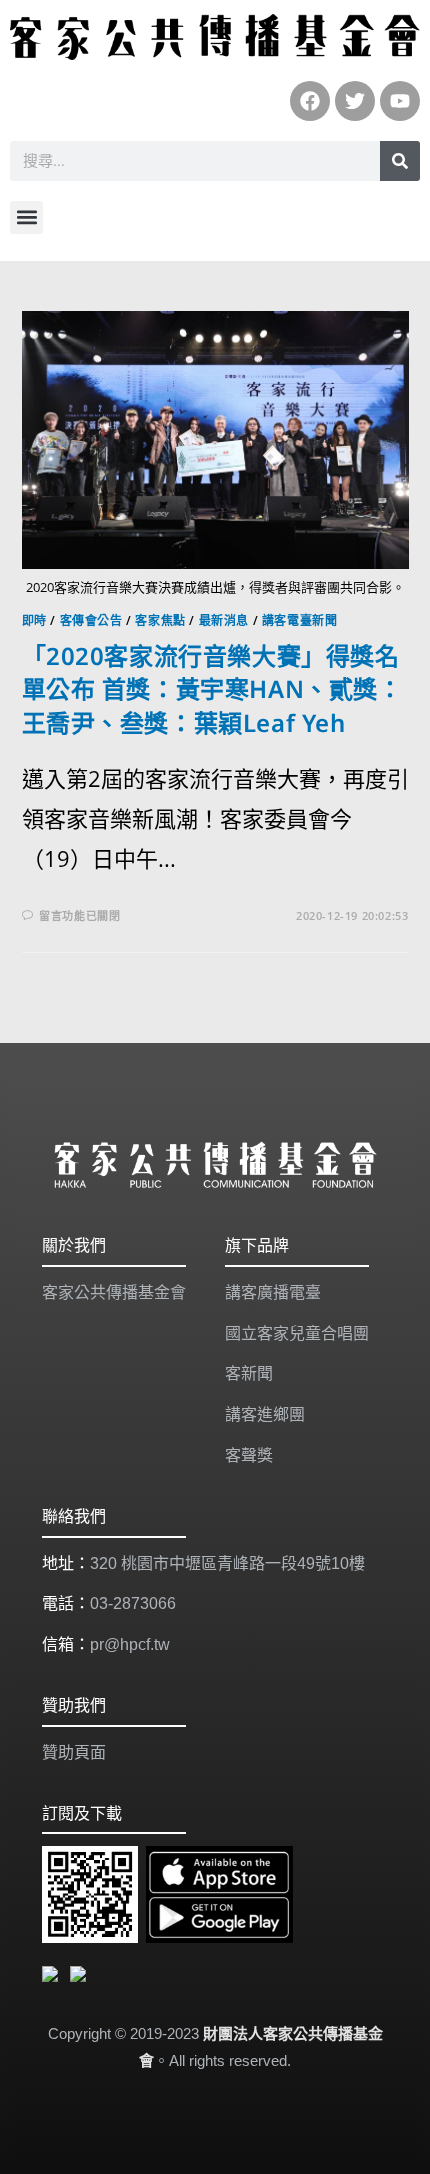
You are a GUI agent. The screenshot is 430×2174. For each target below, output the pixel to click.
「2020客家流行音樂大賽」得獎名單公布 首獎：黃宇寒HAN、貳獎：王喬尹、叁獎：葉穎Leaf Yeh (212, 689)
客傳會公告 (91, 620)
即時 (34, 620)
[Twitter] (355, 101)
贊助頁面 (74, 1752)
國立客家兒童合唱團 (297, 1333)
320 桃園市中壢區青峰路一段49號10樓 (227, 1563)
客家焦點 (160, 620)
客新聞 (249, 1373)
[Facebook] (310, 101)
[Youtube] (400, 101)
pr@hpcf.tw (130, 1644)
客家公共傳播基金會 (114, 1292)
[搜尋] (400, 161)
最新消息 (224, 620)
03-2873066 (133, 1603)
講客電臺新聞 (300, 620)
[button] (26, 217)
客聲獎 (249, 1455)
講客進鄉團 (265, 1414)
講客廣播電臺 (273, 1292)
